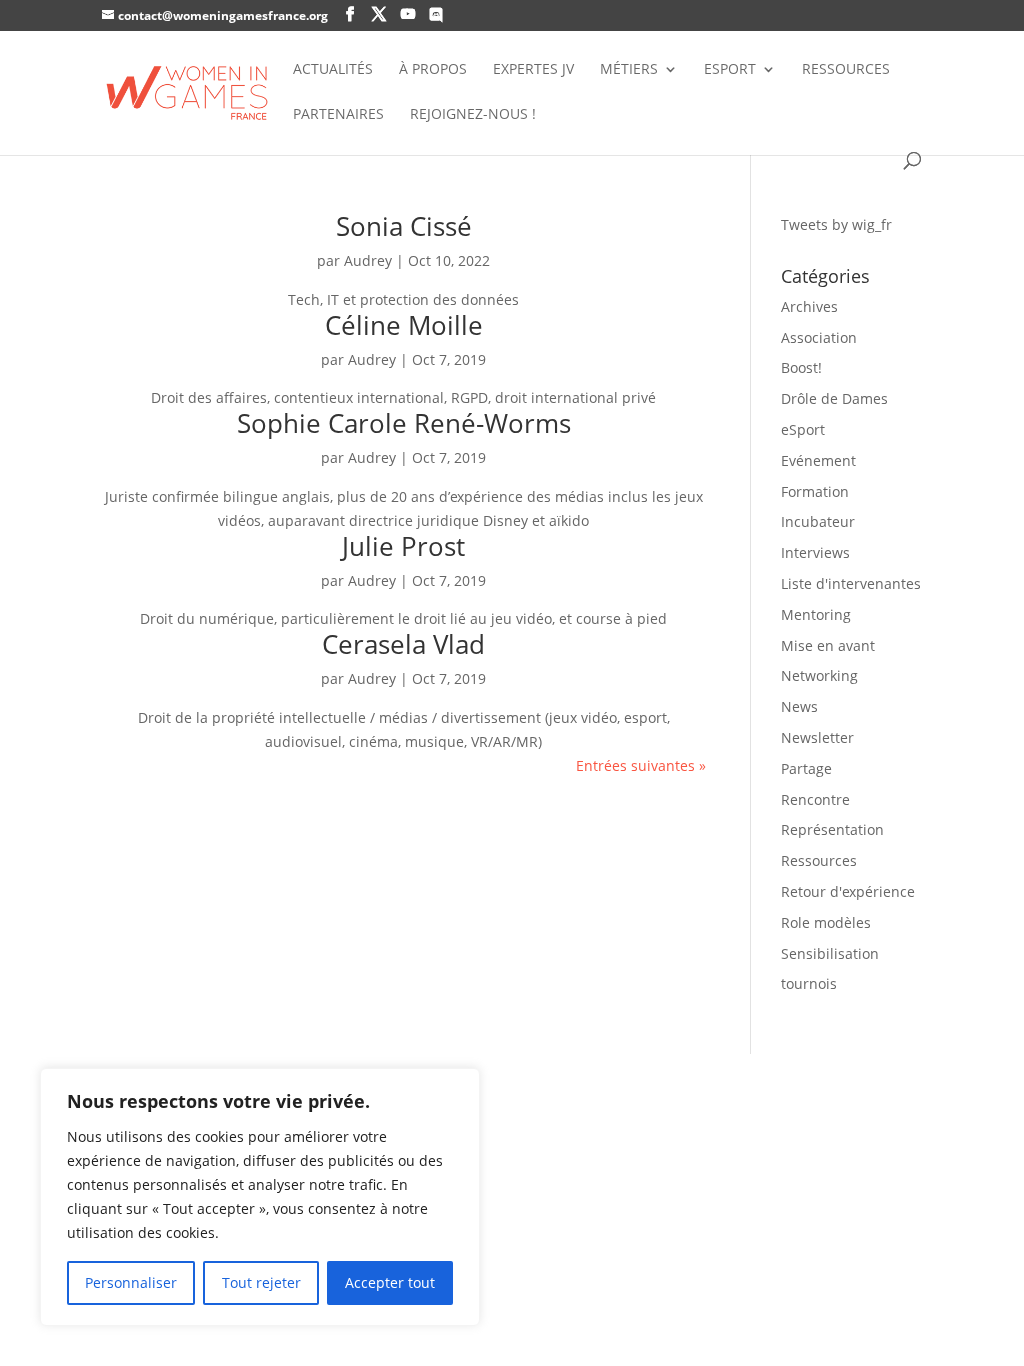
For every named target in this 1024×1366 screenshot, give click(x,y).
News (799, 706)
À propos (433, 70)
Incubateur (818, 521)
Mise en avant (828, 645)
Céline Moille (404, 325)
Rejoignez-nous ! (473, 115)
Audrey (368, 260)
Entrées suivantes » (641, 765)
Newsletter (817, 737)
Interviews (815, 552)
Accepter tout (390, 1282)
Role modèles (826, 922)
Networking (819, 675)
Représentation (832, 829)
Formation (815, 491)
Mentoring (816, 614)
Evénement (818, 460)
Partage (806, 768)
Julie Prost (403, 546)
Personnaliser (131, 1282)
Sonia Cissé (404, 226)
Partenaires (338, 115)
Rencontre (815, 799)
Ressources (846, 70)
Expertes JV (533, 70)
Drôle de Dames (834, 398)
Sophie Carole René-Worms (404, 423)
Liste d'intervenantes (851, 583)
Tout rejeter (261, 1282)
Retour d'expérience (848, 891)
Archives (809, 306)
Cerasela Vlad (403, 644)
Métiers (629, 70)
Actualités (333, 70)
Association (819, 337)
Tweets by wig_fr (836, 224)
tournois (809, 983)
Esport (730, 70)
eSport (803, 429)
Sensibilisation (830, 953)
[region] (260, 1197)
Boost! (801, 367)
